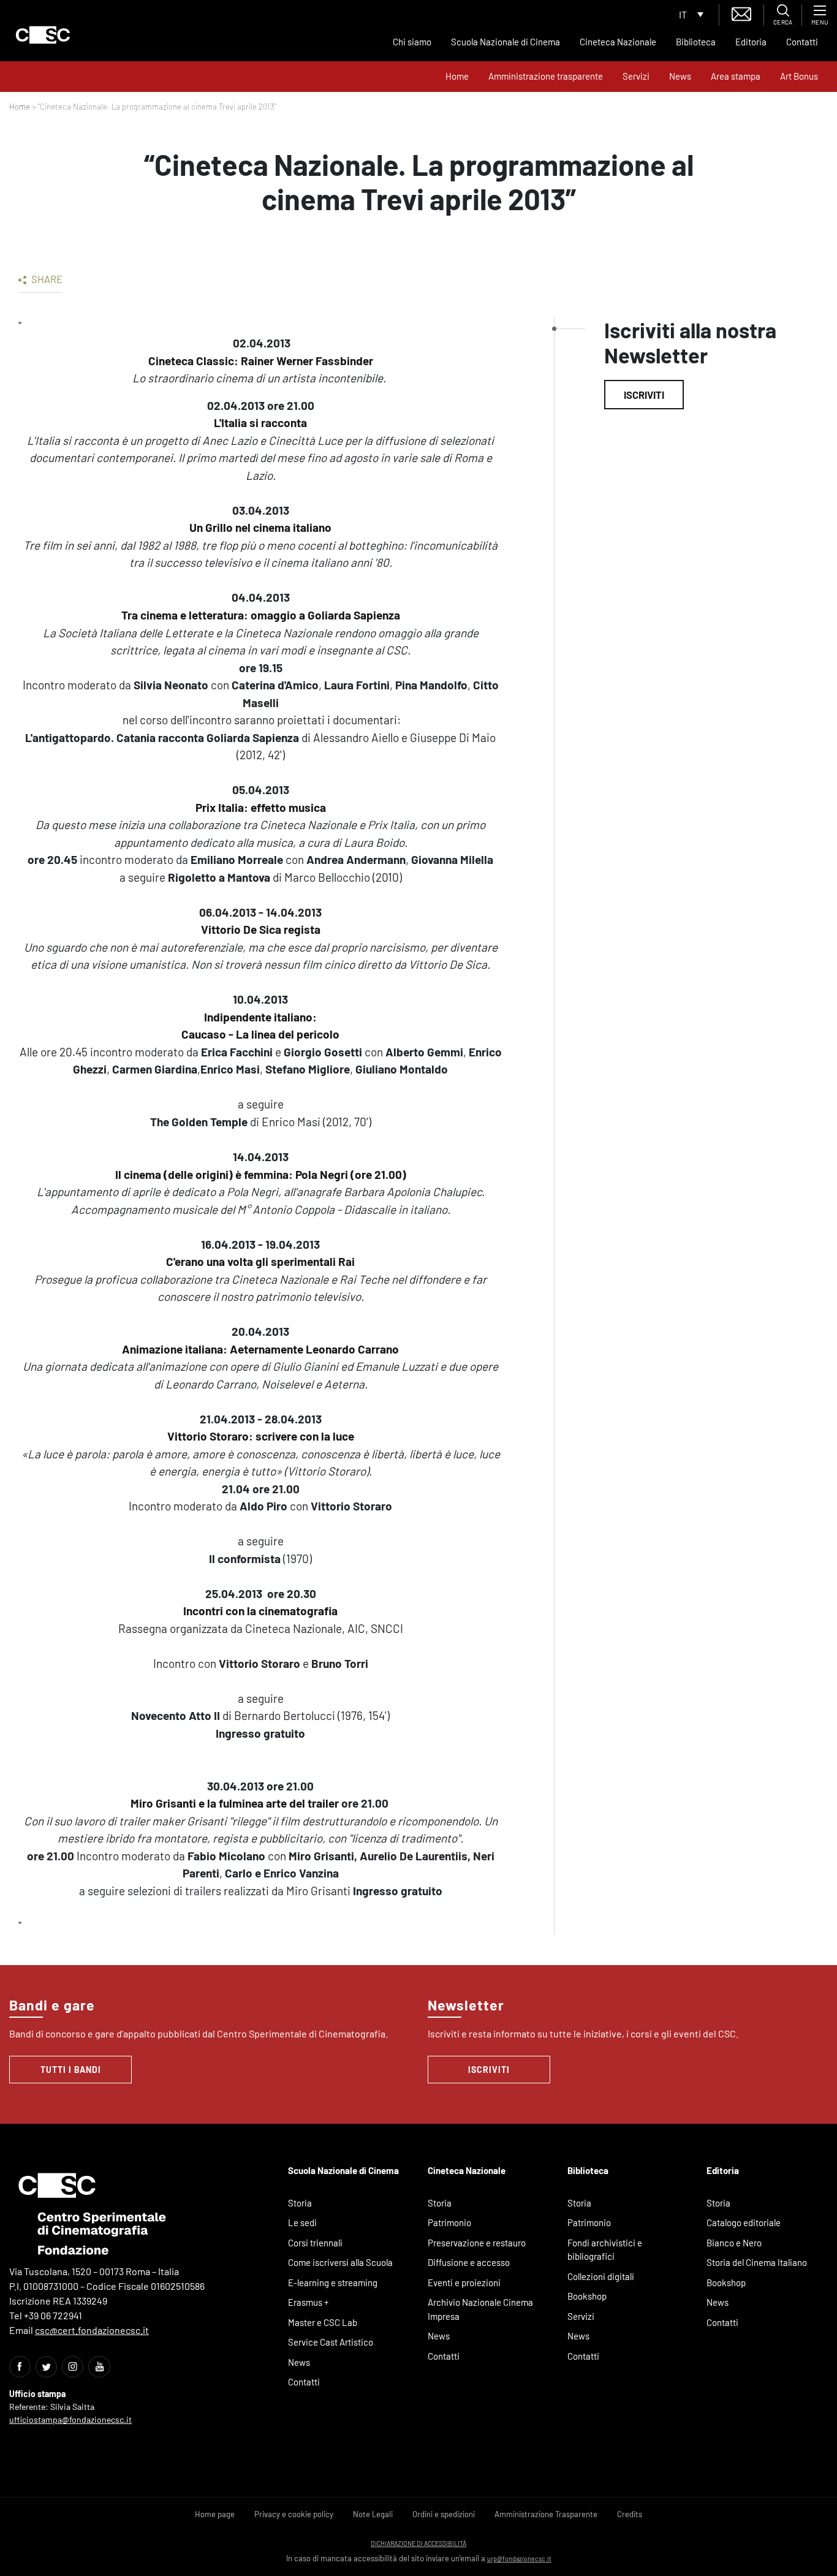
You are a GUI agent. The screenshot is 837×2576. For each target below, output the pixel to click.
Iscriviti (644, 395)
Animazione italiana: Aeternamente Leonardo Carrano (260, 1349)
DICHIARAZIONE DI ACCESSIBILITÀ (418, 2543)
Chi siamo (412, 42)
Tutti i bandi (71, 2070)
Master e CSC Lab (323, 2322)
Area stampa (736, 76)
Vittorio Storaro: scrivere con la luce (261, 1436)
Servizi (636, 76)
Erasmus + (309, 2302)
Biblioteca (696, 42)
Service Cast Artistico (331, 2342)
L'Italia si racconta (260, 422)
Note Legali (373, 2514)
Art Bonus (799, 76)
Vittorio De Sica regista (261, 929)
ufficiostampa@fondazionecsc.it (70, 2419)
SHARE (46, 279)
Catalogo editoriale (744, 2222)
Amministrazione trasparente (546, 76)
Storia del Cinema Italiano (757, 2262)
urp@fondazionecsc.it (519, 2559)
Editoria (751, 42)
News (680, 76)
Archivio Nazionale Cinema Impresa (480, 2309)
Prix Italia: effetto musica (261, 807)
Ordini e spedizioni (444, 2514)
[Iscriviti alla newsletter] (741, 13)
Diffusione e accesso (469, 2262)
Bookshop (587, 2296)
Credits (630, 2514)
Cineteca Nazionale (618, 42)
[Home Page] (43, 35)
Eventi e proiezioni (464, 2282)
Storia (300, 2203)
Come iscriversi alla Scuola (340, 2262)
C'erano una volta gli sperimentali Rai (260, 1261)
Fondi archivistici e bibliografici (605, 2250)
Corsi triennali (315, 2243)
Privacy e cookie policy (294, 2514)
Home (457, 76)
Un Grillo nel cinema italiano (260, 527)
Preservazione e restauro (477, 2243)
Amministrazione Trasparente (546, 2514)
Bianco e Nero (734, 2243)
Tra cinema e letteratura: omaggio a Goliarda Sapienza (261, 615)
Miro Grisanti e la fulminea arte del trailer (235, 1803)
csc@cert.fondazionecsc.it (92, 2330)
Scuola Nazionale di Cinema (506, 42)
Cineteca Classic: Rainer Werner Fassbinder (261, 361)
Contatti (802, 42)
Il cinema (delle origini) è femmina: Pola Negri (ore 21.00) (261, 1174)
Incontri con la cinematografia (260, 1611)
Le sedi (302, 2222)
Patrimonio (449, 2222)
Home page (215, 2514)
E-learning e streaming (333, 2282)
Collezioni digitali (601, 2276)
